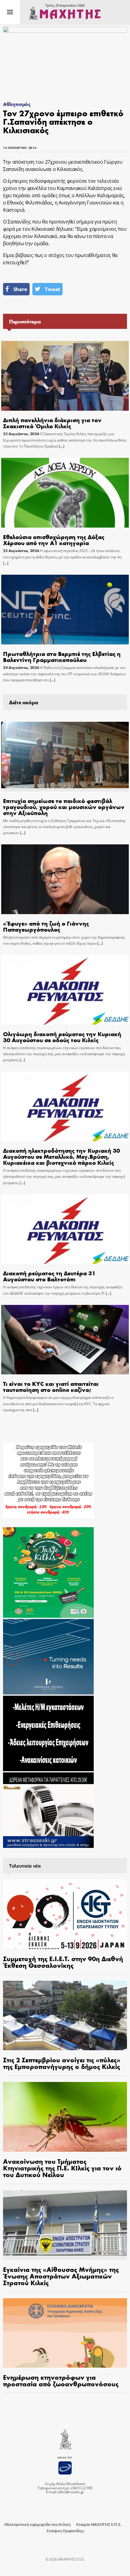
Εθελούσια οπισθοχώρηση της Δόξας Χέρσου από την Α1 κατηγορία (54, 540)
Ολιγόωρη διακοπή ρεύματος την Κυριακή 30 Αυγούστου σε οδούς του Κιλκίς (62, 1037)
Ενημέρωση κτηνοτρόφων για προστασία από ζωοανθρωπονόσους (61, 2380)
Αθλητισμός (17, 104)
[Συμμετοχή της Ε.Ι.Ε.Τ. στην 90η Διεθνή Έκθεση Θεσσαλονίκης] (65, 1914)
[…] (61, 446)
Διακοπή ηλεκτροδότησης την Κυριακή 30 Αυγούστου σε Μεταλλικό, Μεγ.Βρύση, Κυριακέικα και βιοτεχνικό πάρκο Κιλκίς (62, 1156)
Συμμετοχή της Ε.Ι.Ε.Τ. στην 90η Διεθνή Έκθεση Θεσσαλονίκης (63, 1962)
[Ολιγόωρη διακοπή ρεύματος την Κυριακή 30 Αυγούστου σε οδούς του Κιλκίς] (65, 990)
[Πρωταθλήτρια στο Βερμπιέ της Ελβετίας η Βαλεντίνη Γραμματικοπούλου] (65, 610)
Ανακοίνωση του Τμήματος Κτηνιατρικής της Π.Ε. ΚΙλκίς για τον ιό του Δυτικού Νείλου (62, 2168)
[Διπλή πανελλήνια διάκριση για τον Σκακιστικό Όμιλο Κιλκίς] (65, 376)
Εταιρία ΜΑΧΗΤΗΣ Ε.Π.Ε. (99, 2524)
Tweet (52, 289)
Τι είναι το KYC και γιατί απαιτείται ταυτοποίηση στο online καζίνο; (51, 1386)
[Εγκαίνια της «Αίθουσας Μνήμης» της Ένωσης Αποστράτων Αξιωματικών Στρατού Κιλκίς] (65, 2225)
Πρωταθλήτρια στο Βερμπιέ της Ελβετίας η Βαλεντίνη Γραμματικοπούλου (62, 656)
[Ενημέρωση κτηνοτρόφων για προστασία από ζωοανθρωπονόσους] (65, 2333)
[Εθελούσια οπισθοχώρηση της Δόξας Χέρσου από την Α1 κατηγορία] (65, 493)
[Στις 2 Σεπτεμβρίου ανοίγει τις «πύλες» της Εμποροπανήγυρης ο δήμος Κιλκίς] (65, 2016)
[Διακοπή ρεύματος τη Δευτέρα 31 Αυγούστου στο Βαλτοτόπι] (65, 1229)
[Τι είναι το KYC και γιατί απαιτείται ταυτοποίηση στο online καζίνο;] (65, 1340)
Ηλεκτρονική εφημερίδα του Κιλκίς (37, 2524)
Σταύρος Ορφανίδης (65, 2531)
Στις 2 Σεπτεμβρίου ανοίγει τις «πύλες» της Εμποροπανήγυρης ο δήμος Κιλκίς (62, 2063)
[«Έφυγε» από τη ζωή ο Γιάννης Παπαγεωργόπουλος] (65, 879)
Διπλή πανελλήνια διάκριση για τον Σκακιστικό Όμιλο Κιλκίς (52, 423)
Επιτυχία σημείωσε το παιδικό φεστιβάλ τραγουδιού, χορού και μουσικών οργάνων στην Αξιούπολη (64, 806)
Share (20, 289)
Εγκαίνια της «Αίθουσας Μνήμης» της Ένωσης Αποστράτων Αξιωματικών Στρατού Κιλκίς (61, 2276)
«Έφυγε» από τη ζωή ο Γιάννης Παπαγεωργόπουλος (46, 926)
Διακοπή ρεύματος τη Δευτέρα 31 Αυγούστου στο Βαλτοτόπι (49, 1276)
